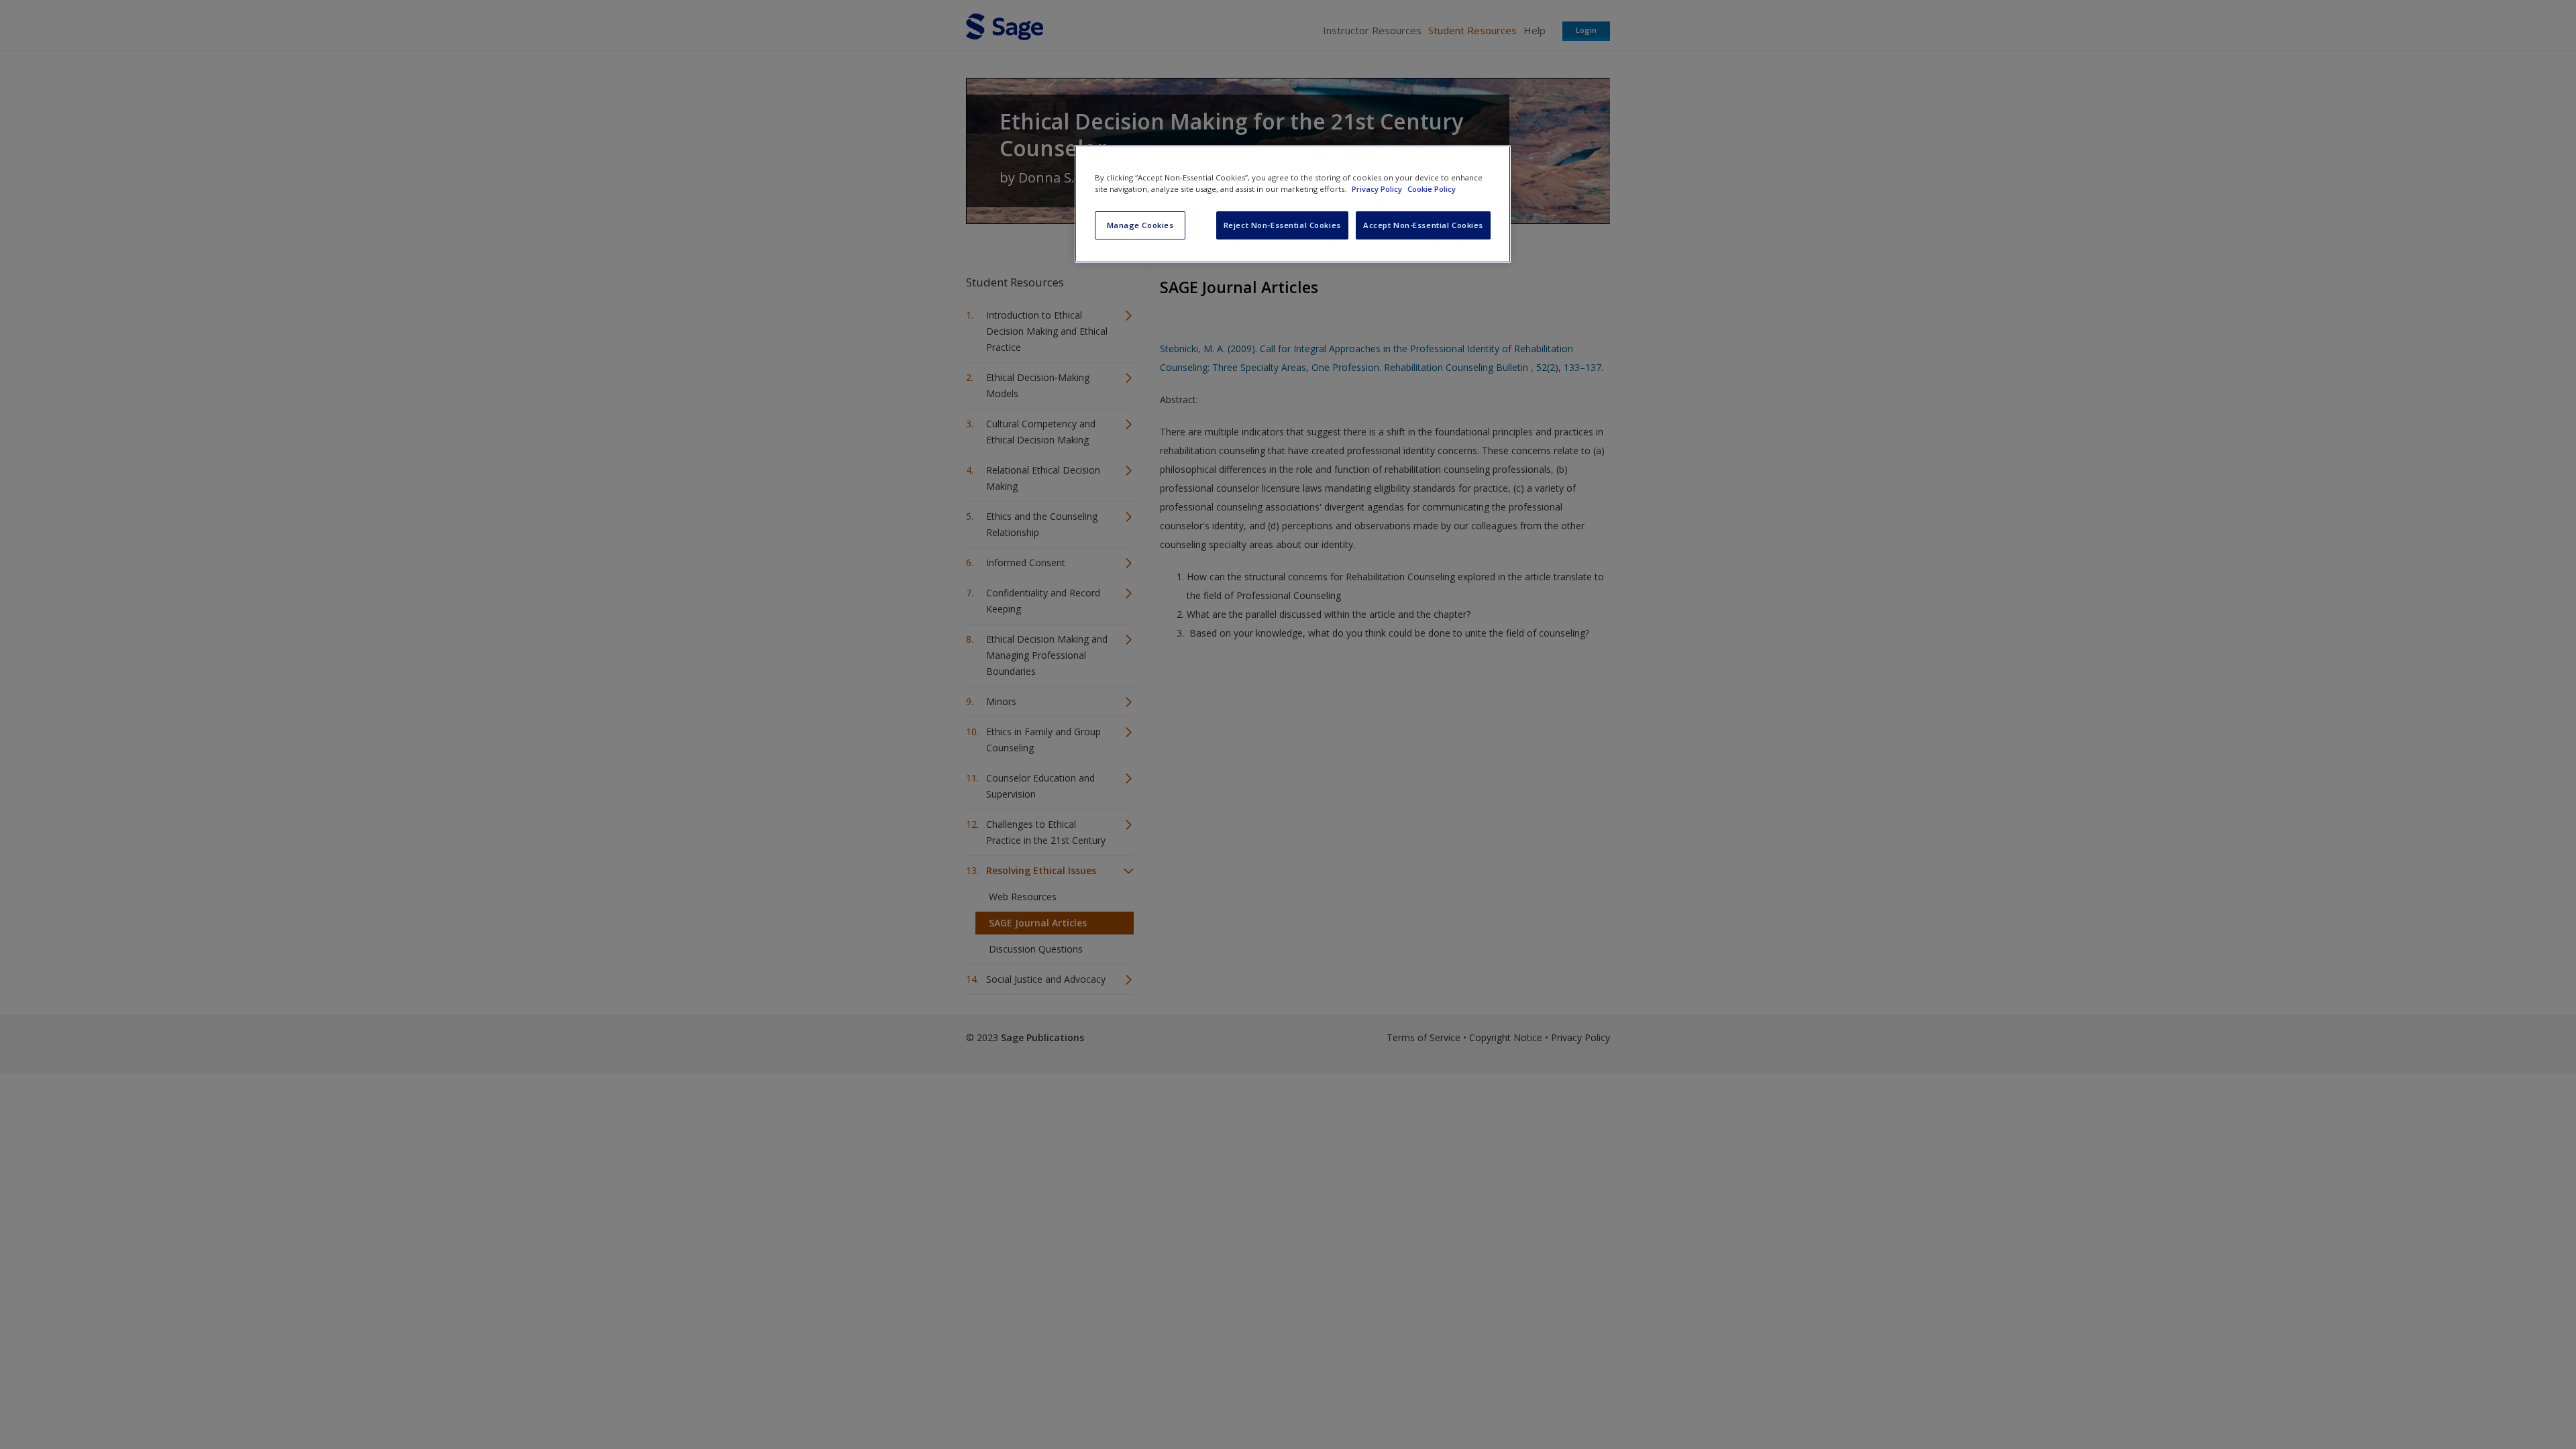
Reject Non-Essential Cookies (1282, 225)
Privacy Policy (1378, 189)
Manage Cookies (1140, 225)
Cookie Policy (1432, 189)
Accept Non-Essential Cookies (1423, 225)
